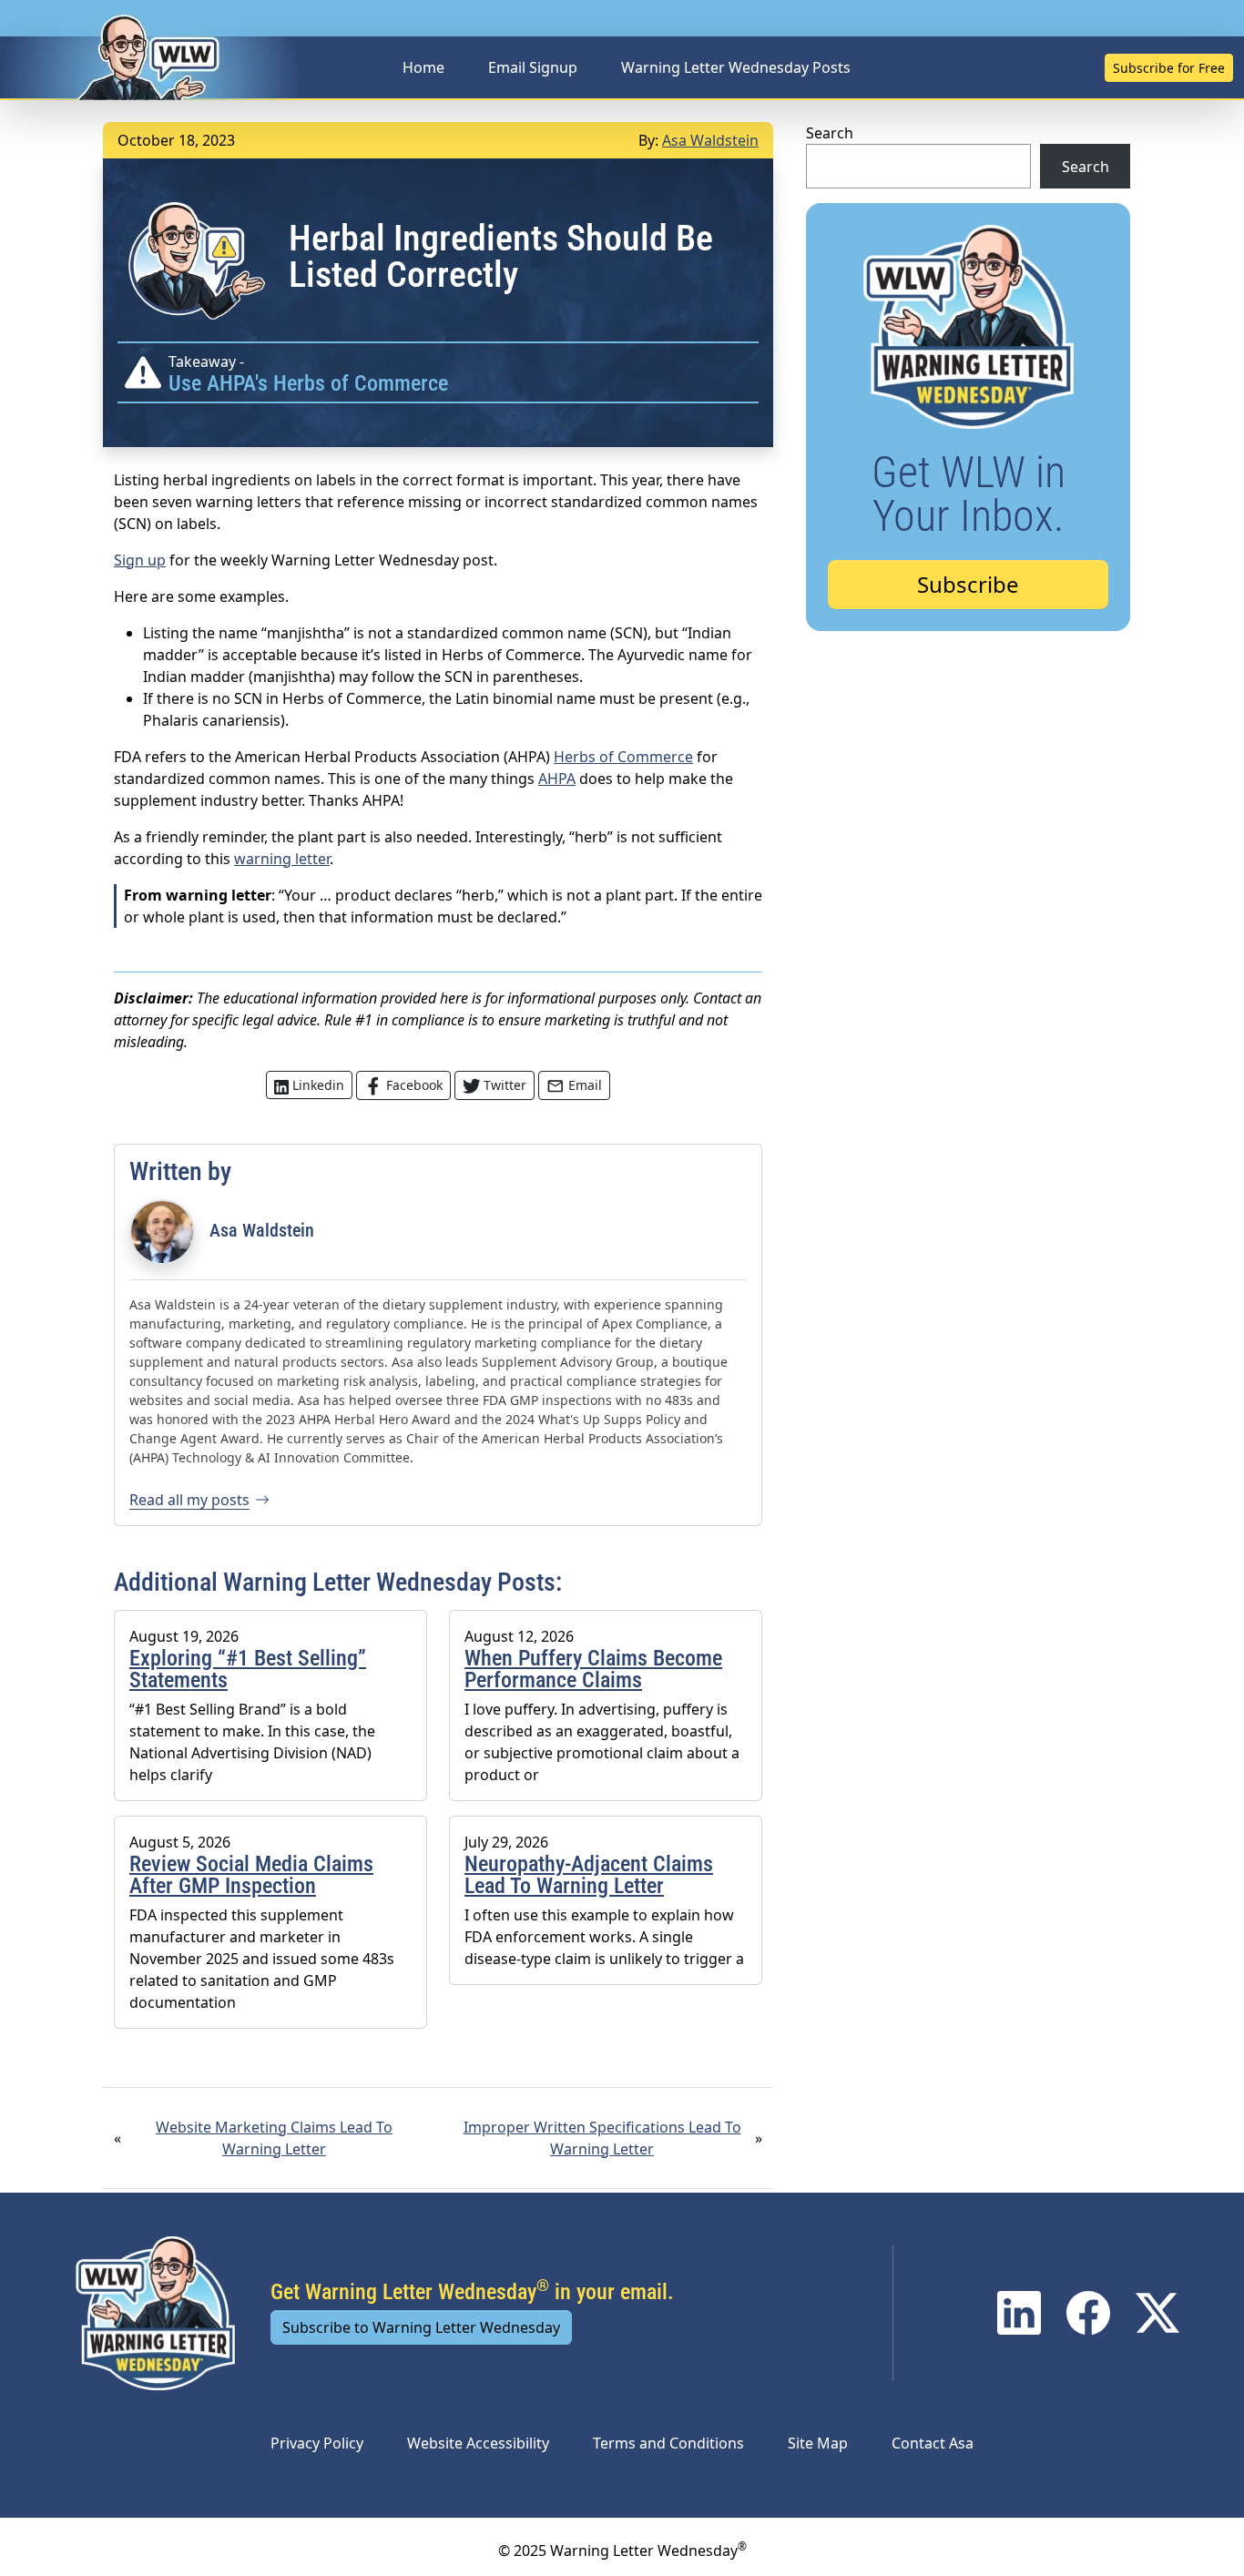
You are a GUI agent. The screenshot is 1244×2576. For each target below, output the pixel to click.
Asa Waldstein (710, 140)
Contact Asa (933, 2443)
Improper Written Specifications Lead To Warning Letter (602, 2138)
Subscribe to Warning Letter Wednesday (421, 2327)
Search (830, 133)
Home (423, 67)
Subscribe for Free (1169, 68)
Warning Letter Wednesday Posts (736, 67)
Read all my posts (189, 1500)
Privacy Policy (317, 2443)
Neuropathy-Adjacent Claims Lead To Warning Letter (589, 1875)
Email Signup (533, 67)
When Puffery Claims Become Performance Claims (593, 1669)
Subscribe (968, 584)
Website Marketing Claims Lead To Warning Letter (274, 2138)
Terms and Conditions (668, 2443)
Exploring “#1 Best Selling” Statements (248, 1669)
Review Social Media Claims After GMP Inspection (251, 1875)
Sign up (140, 560)
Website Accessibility (478, 2443)
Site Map (818, 2443)
